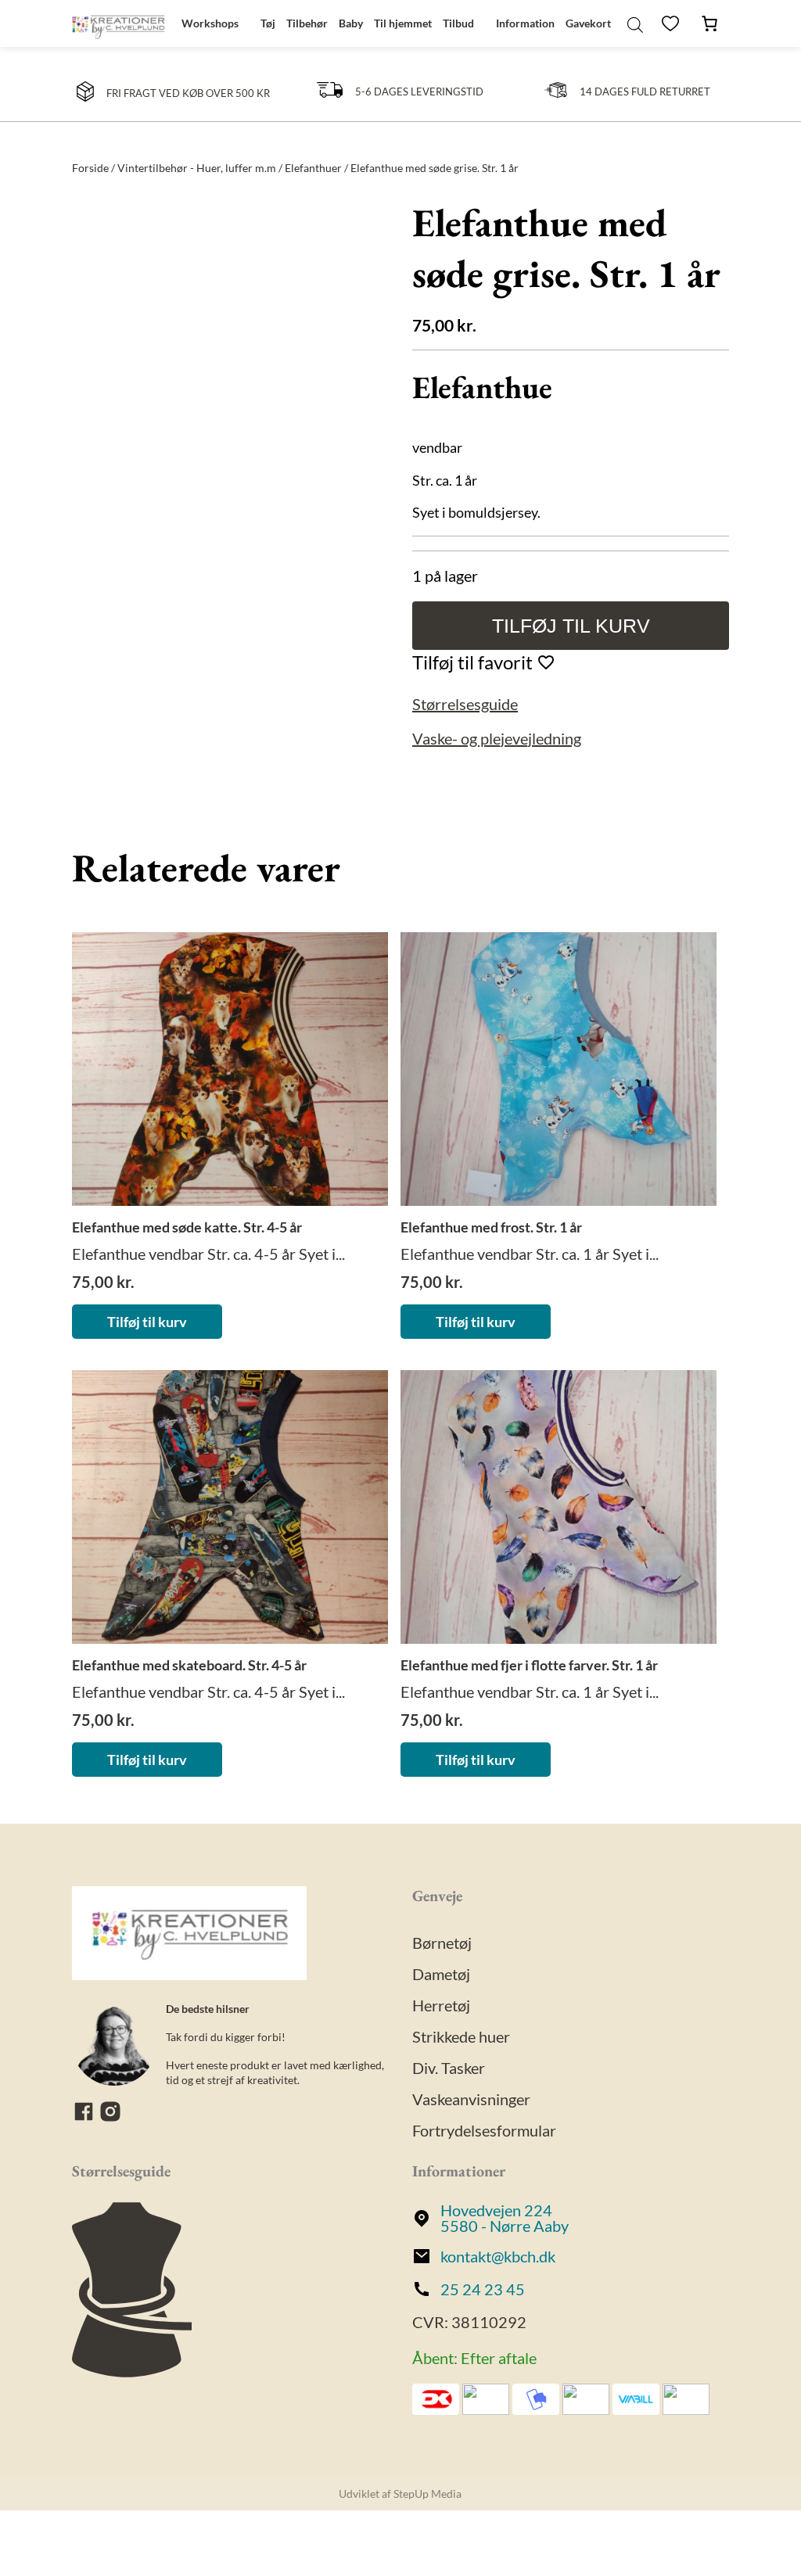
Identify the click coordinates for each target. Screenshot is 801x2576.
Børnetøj (442, 1943)
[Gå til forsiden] (119, 23)
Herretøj (441, 2005)
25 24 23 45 (483, 2289)
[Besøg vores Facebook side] (85, 2117)
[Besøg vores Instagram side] (110, 2117)
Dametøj (441, 1974)
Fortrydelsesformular (484, 2130)
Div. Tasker (449, 2068)
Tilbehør (307, 23)
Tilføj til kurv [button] (147, 1322)
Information (525, 23)
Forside (90, 168)
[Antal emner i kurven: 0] (709, 23)
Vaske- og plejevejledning (497, 738)
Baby (351, 23)
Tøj (268, 23)
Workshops (210, 23)
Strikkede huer (461, 2036)
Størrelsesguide (465, 704)
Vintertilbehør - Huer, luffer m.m (197, 168)
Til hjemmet (403, 23)
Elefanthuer (313, 168)
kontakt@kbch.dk (498, 2256)
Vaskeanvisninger (471, 2099)
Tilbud (458, 23)
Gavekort (588, 23)
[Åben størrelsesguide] (132, 2371)
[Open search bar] (635, 23)
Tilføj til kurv (571, 626)
